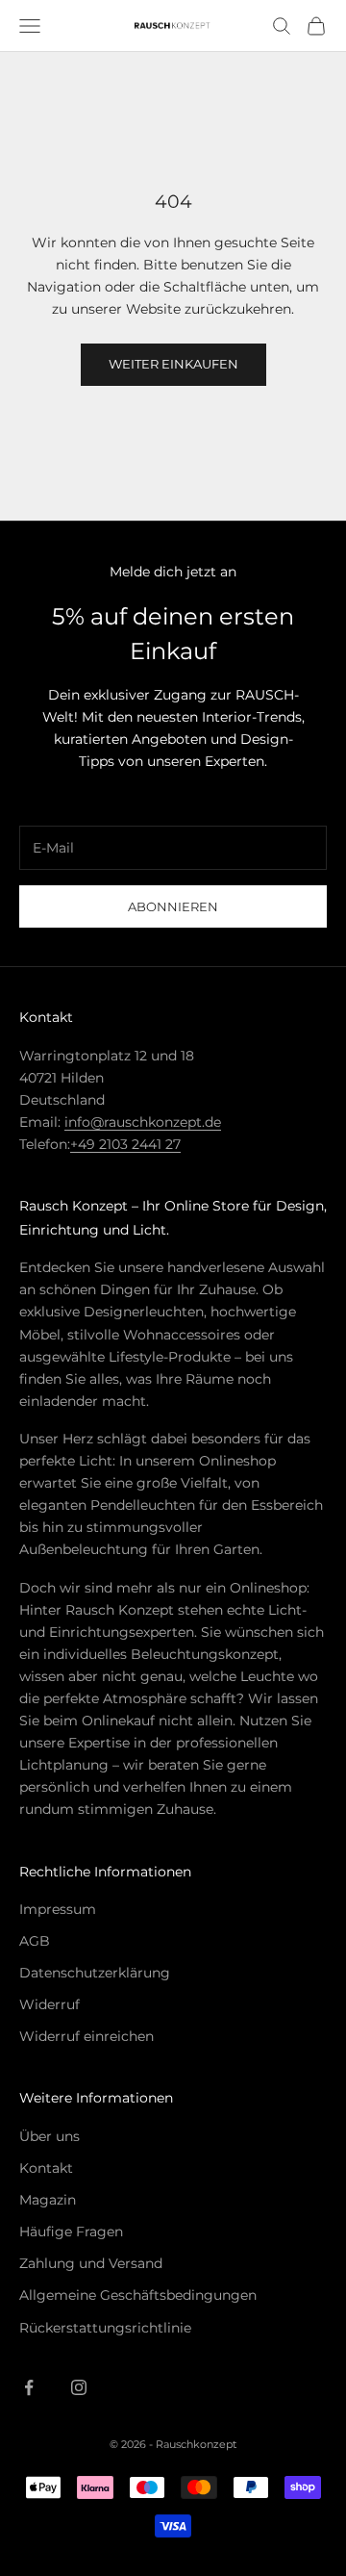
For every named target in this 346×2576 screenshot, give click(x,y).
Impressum (58, 1909)
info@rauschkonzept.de (143, 1122)
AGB (35, 1941)
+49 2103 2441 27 (125, 1144)
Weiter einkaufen (173, 364)
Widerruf (49, 2004)
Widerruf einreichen (86, 2036)
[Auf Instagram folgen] (79, 2387)
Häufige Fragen (71, 2232)
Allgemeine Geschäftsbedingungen (138, 2295)
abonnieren (173, 906)
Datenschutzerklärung (95, 1973)
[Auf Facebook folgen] (29, 2387)
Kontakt (46, 2168)
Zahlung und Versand (91, 2263)
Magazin (48, 2200)
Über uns (49, 2136)
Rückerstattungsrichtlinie (105, 2328)
